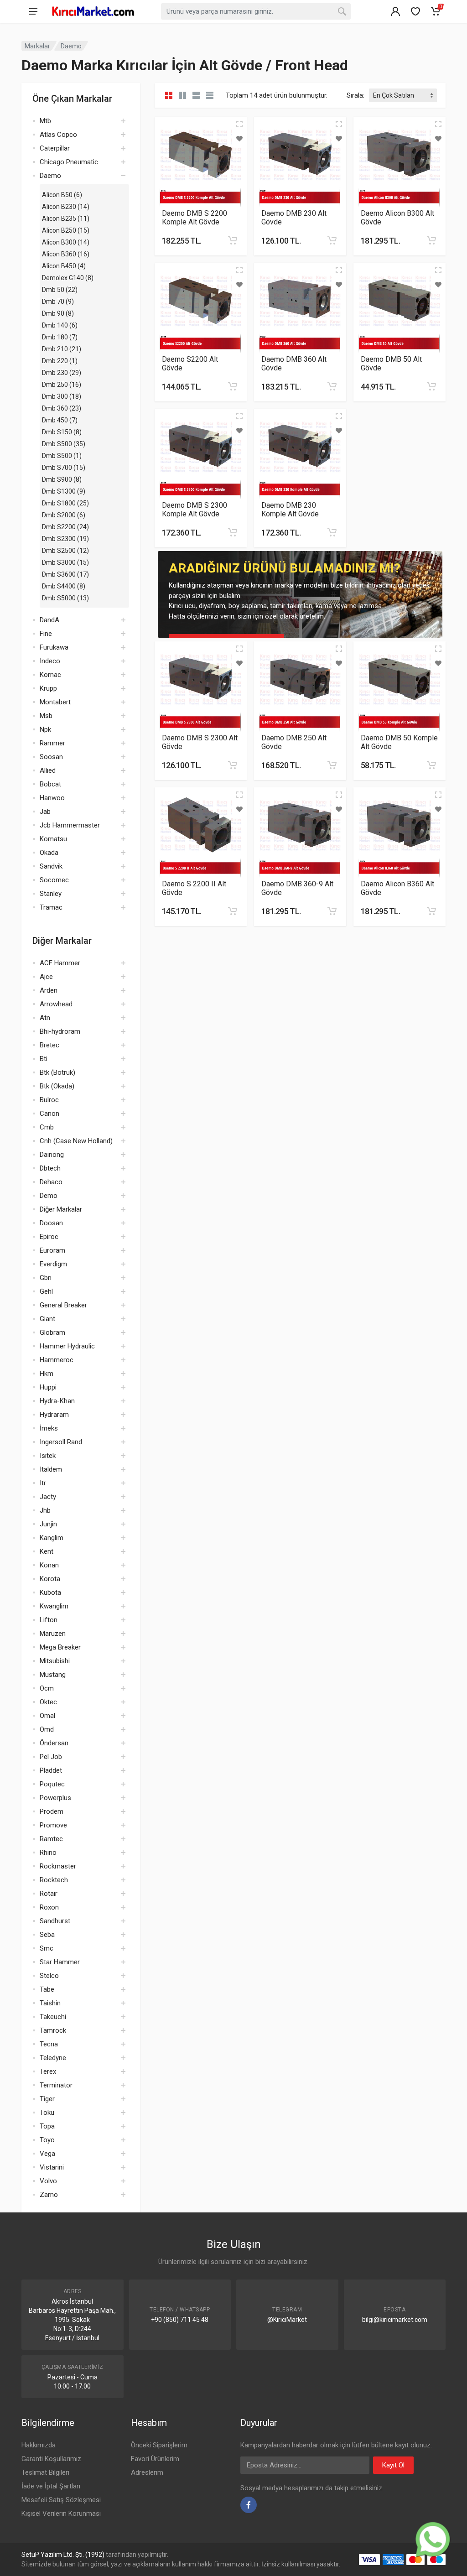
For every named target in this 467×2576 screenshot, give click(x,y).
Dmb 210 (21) (62, 349)
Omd (47, 1729)
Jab (45, 812)
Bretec (49, 1045)
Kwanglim (54, 1606)
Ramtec (51, 1839)
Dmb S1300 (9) (64, 491)
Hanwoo (52, 798)
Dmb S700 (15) (64, 468)
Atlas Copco (58, 135)
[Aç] (123, 121)
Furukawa (54, 647)
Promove (53, 1825)
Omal (47, 1716)
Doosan (51, 1223)
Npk (45, 729)
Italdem (51, 1469)
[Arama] (342, 11)
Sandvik (51, 866)
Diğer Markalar (61, 1209)
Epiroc (49, 1237)
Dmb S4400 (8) (64, 586)
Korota (50, 1579)
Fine (46, 634)
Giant (47, 1319)
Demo (49, 1196)
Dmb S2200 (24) (65, 527)
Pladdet (51, 1770)
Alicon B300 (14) (66, 242)
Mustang (53, 1675)
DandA (49, 620)
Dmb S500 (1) (62, 456)
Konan (49, 1565)
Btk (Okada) (57, 1086)
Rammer (52, 743)
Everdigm (53, 1264)
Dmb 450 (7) (60, 420)
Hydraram (54, 1415)
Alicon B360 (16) (66, 254)
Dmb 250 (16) (62, 385)
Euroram (52, 1250)
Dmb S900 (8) (62, 479)
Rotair (49, 1894)
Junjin (48, 1524)
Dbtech (50, 1168)
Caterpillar (55, 148)
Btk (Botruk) (57, 1072)
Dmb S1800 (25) (65, 503)
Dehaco (51, 1182)
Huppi (48, 1387)
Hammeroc (57, 1360)
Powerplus (55, 1798)
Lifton (49, 1620)
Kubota (50, 1592)
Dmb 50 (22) (60, 290)
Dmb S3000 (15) (65, 562)
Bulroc (49, 1100)
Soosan (51, 757)
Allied (48, 770)
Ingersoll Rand (61, 1442)
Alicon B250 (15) (66, 230)
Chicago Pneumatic (69, 162)
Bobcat (50, 784)
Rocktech (54, 1880)
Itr (43, 1483)
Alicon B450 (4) (64, 266)
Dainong (52, 1155)
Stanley (51, 894)
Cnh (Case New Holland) (76, 1141)
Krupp (48, 688)
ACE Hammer (60, 963)
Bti (44, 1059)
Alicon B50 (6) (62, 195)
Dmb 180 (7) (60, 337)
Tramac (51, 907)
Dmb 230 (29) (62, 373)
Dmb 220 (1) (60, 361)
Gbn (46, 1278)
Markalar (37, 46)
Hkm (47, 1374)
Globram (52, 1332)
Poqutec (52, 1784)
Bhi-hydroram (60, 1031)
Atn (45, 1018)
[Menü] (33, 11)
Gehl (46, 1291)
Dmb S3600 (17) (65, 574)
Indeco (50, 661)
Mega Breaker (60, 1647)
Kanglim (52, 1538)
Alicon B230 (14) (66, 207)
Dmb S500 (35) (64, 444)
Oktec (48, 1702)
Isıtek (48, 1456)
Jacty (48, 1497)
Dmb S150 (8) (62, 432)
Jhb (45, 1510)
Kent (47, 1551)
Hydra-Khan (57, 1401)
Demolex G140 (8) (68, 278)
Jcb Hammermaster (70, 825)
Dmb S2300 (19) (65, 539)
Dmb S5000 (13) (65, 598)
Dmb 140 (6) (60, 325)
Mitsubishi (55, 1661)
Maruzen (53, 1634)
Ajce (46, 977)
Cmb (47, 1127)
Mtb (45, 121)
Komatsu (53, 839)
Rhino (48, 1853)
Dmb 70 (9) (58, 302)
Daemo (71, 46)
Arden (49, 990)
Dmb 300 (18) (62, 396)
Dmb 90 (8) (58, 313)
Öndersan (54, 1743)
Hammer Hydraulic (67, 1346)
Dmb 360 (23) (62, 408)
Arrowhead (56, 1004)
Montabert (55, 702)
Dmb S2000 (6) (64, 515)
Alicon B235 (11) (66, 219)
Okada (49, 853)
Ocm (47, 1688)
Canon (49, 1114)
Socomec (54, 880)
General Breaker (63, 1305)
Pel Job (51, 1757)
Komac (50, 675)
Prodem (52, 1811)
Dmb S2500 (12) (65, 551)
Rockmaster (58, 1866)
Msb (46, 716)
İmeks (49, 1428)
